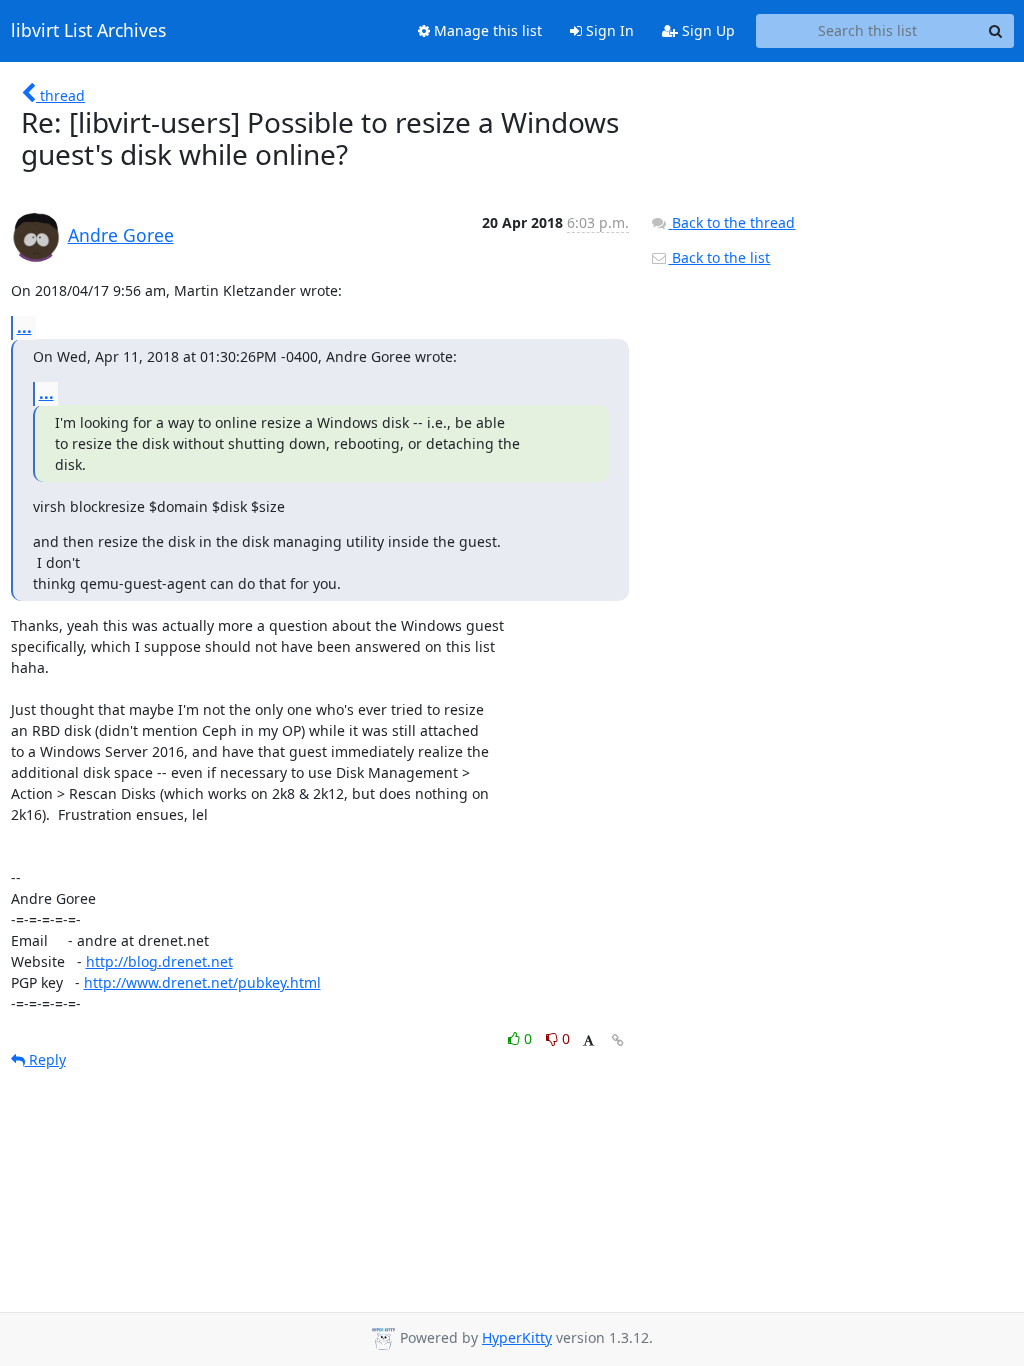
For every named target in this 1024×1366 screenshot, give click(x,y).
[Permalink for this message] (618, 1040)
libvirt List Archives (88, 31)
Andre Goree (121, 235)
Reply (45, 1059)
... (24, 327)
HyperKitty (517, 1337)
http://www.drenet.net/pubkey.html (202, 982)
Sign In (608, 30)
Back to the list (719, 257)
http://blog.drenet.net (159, 961)
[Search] (996, 31)
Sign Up (706, 30)
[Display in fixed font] (588, 1041)
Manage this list (486, 30)
